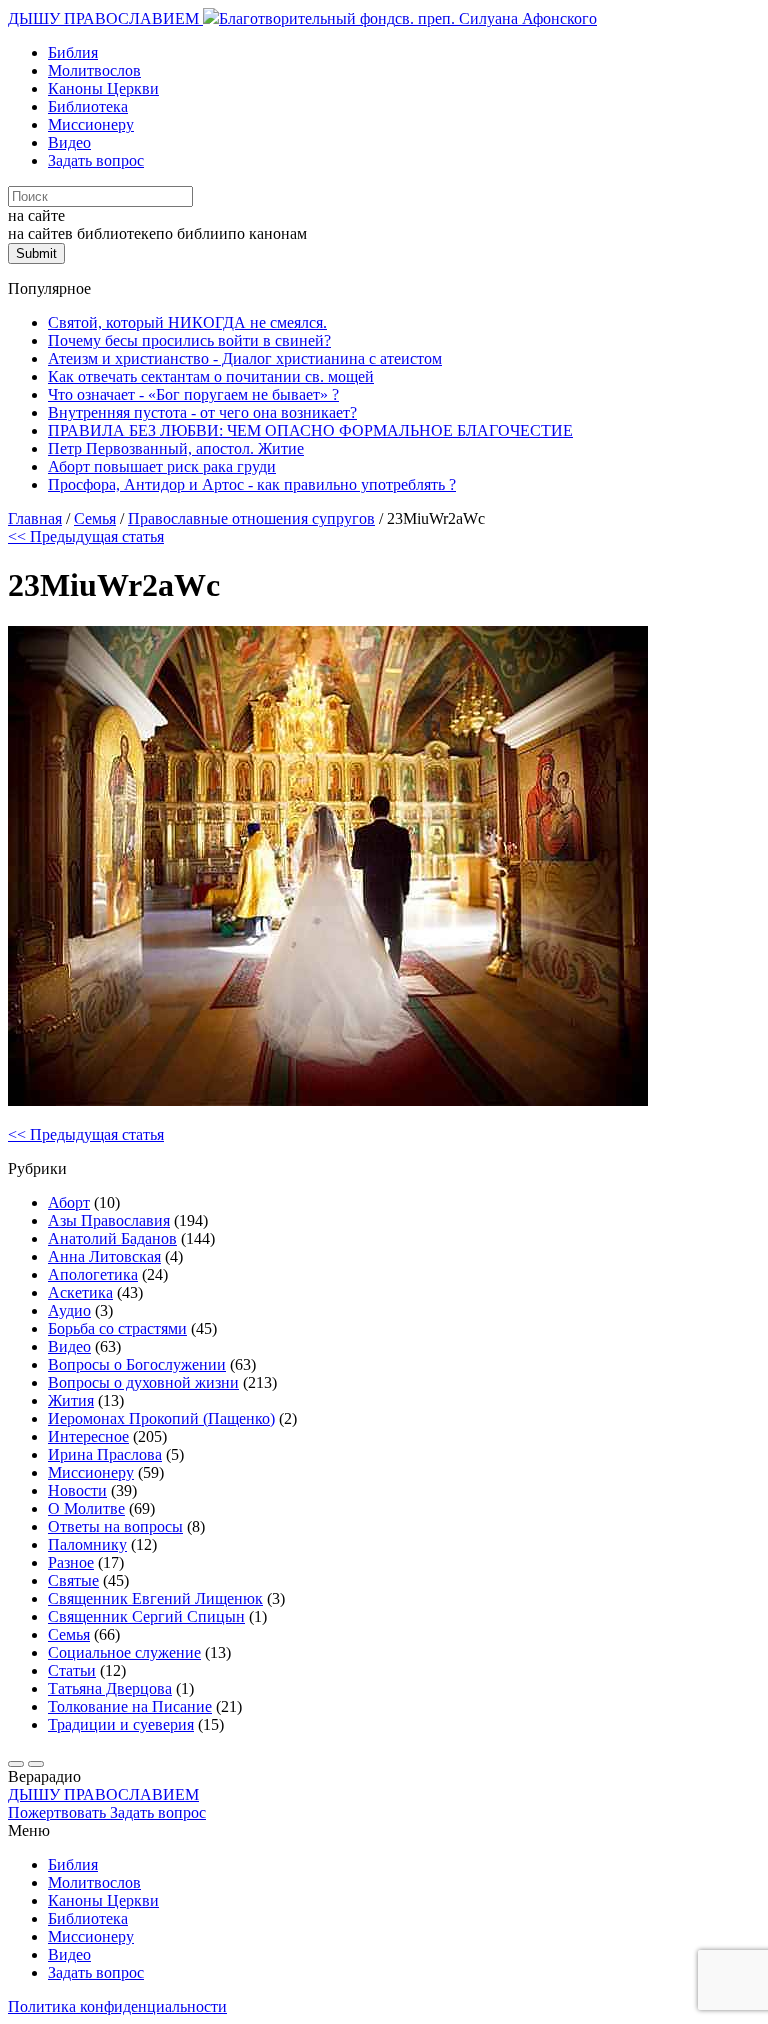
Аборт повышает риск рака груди (162, 466)
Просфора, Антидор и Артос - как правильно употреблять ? (252, 484)
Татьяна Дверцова (110, 1688)
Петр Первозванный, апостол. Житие (176, 448)
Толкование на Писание (130, 1706)
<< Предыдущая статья (86, 536)
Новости (77, 1490)
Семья (69, 1634)
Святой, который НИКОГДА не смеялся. (187, 322)
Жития (71, 1400)
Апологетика (93, 1274)
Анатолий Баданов (112, 1238)
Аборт (69, 1202)
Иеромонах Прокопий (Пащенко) (161, 1418)
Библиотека (88, 106)
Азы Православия (109, 1220)
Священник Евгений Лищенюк (155, 1598)
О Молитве (86, 1508)
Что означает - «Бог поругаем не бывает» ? (193, 394)
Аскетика (80, 1292)
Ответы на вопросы (115, 1526)
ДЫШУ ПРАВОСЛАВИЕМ (105, 18)
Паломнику (87, 1544)
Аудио (69, 1310)
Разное (71, 1562)
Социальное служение (124, 1652)
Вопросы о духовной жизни (143, 1382)
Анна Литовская (104, 1256)
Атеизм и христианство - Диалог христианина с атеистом (245, 358)
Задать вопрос (96, 160)
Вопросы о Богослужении (137, 1364)
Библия (73, 52)
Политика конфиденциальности (117, 2006)
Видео (69, 142)
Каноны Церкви (103, 88)
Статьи (72, 1670)
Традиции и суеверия (121, 1724)
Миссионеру (91, 124)
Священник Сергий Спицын (146, 1616)
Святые (73, 1580)
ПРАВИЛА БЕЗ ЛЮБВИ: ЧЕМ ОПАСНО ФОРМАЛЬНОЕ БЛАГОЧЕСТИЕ (310, 430)
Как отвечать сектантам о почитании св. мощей (211, 376)
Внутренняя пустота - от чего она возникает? (202, 412)
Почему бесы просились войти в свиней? (189, 340)
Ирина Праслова (105, 1454)
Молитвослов (94, 70)
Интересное (88, 1436)
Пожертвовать (59, 1812)
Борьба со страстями (117, 1328)
